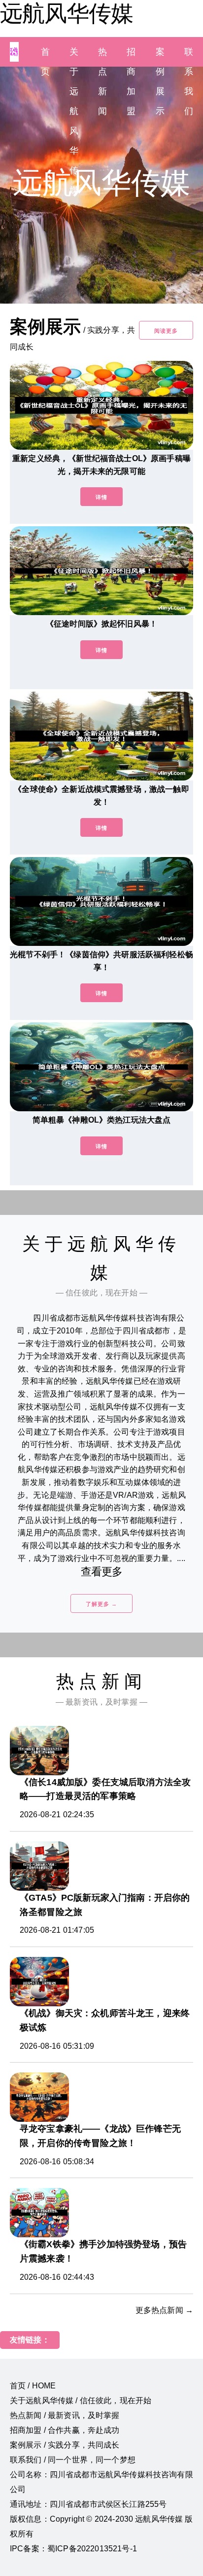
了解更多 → (101, 1604)
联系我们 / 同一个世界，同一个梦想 (73, 2460)
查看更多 (102, 1572)
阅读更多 (166, 331)
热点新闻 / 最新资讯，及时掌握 (65, 2415)
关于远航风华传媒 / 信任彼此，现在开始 (81, 2400)
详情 (101, 497)
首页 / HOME (33, 2386)
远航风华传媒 (67, 13)
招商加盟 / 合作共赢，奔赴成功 (65, 2430)
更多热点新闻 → (164, 2310)
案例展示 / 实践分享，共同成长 (65, 2445)
